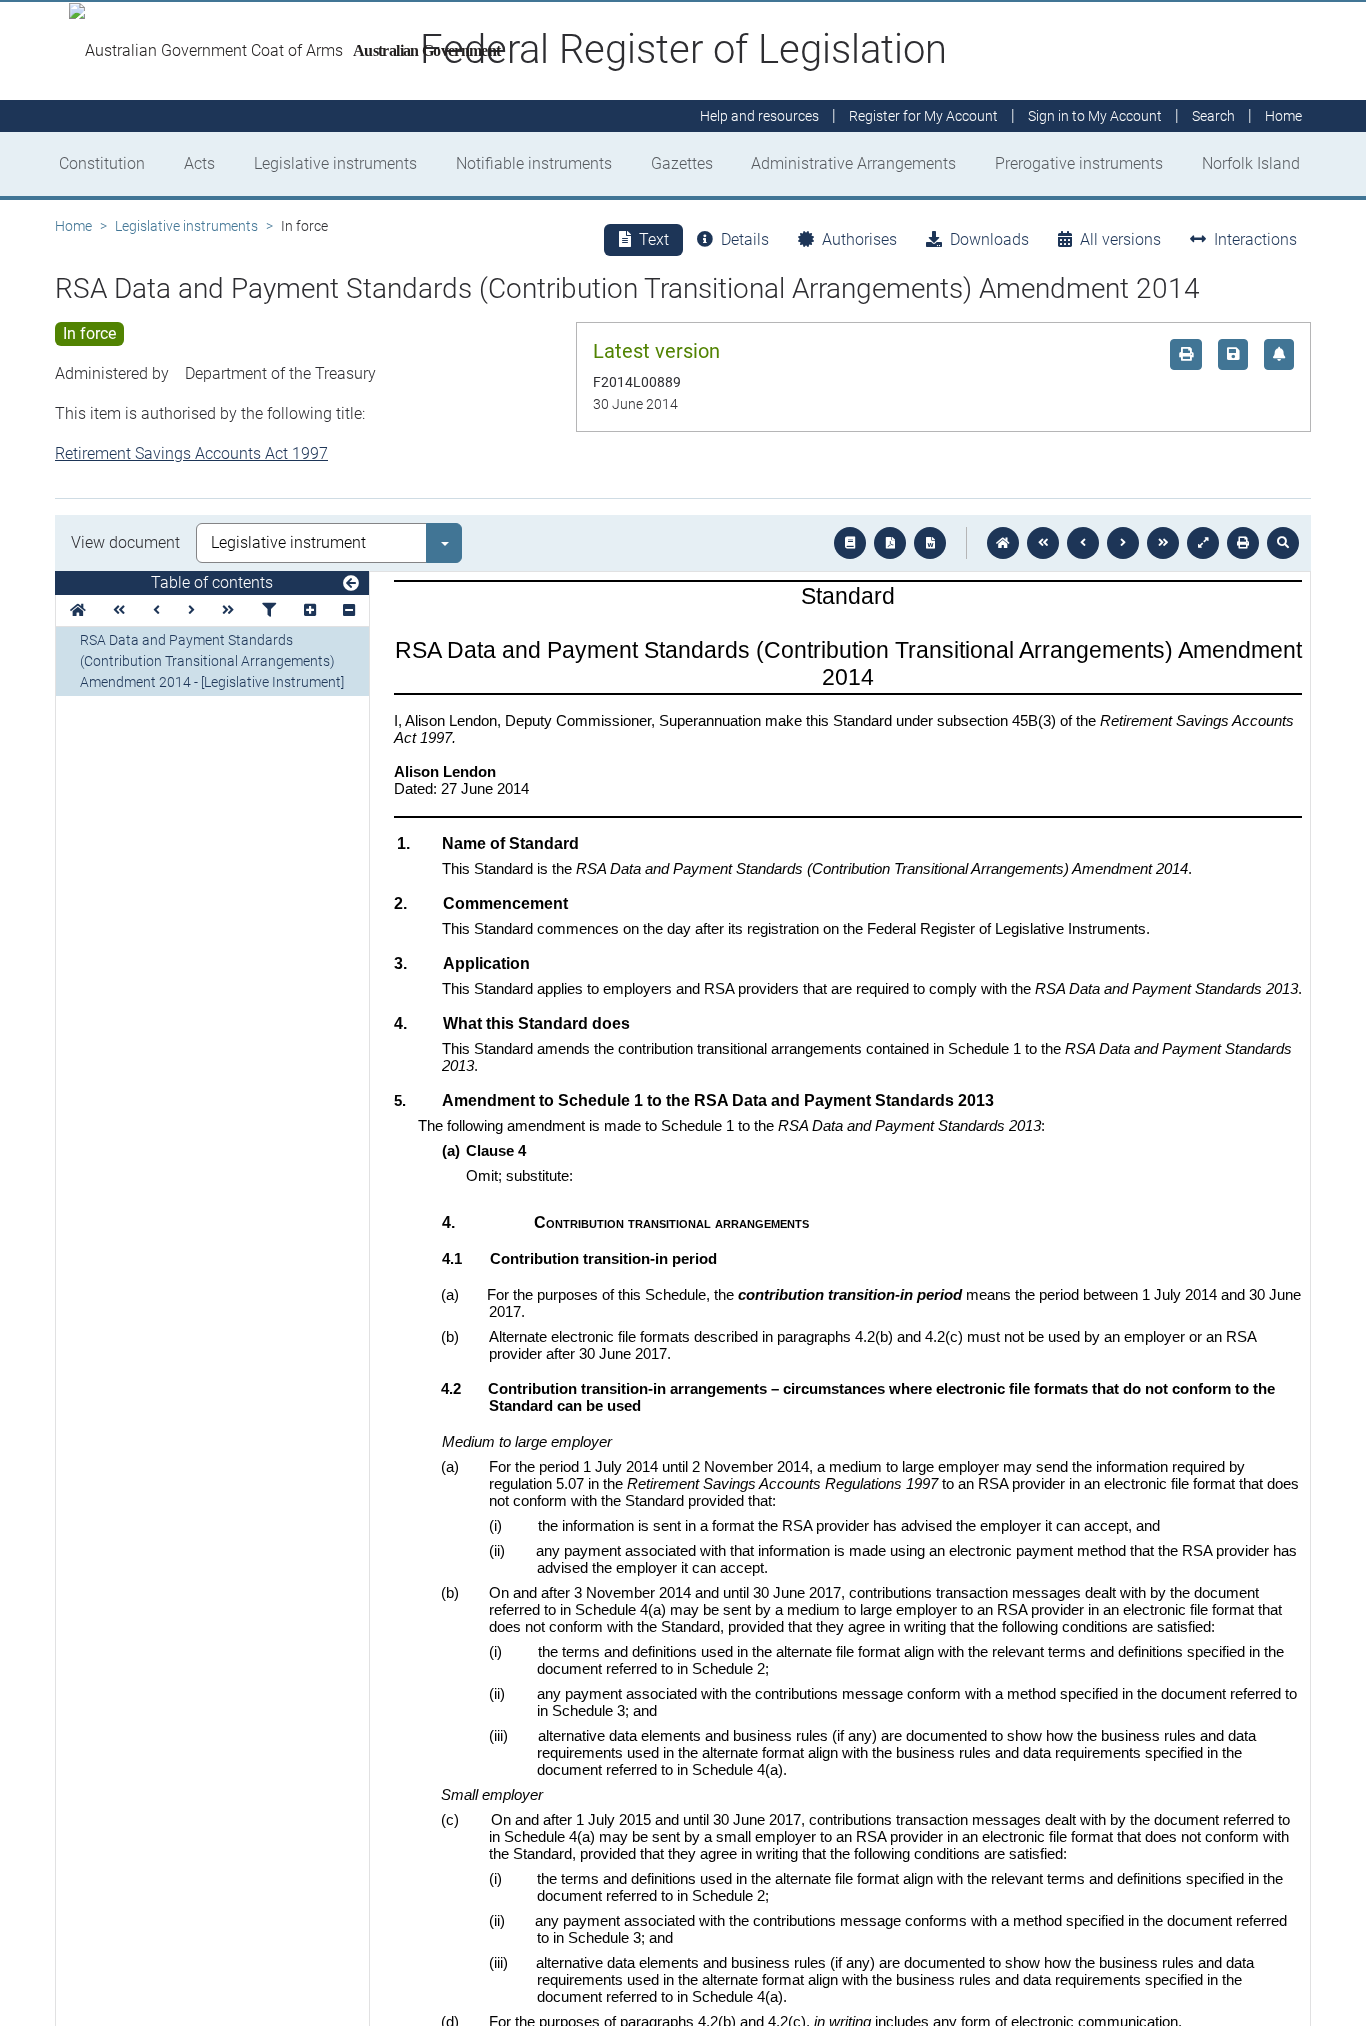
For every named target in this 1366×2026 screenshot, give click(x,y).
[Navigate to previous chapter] (1043, 543)
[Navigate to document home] (1003, 543)
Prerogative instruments (1079, 163)
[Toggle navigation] (351, 584)
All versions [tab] (1120, 239)
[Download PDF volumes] (890, 543)
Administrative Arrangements (853, 163)
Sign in (1095, 116)
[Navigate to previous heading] (156, 610)
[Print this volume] (1243, 543)
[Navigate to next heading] (191, 610)
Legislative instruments (335, 163)
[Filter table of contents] (269, 610)
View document (125, 542)
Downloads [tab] (989, 239)
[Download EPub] (850, 543)
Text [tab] (654, 239)
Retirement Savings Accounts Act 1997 (191, 453)
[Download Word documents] (930, 543)
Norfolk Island (1251, 163)
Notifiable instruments (534, 163)
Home (73, 226)
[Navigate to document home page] (78, 610)
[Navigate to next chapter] (1163, 543)
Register (923, 116)
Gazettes (682, 163)
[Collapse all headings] (349, 610)
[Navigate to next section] (1123, 543)
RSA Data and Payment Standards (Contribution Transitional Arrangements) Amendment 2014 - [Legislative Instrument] (212, 661)
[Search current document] (1283, 543)
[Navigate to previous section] (1083, 543)
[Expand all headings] (310, 610)
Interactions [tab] (1255, 239)
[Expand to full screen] (1203, 543)
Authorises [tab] (859, 239)
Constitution (102, 163)
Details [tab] (745, 239)
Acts (199, 163)
